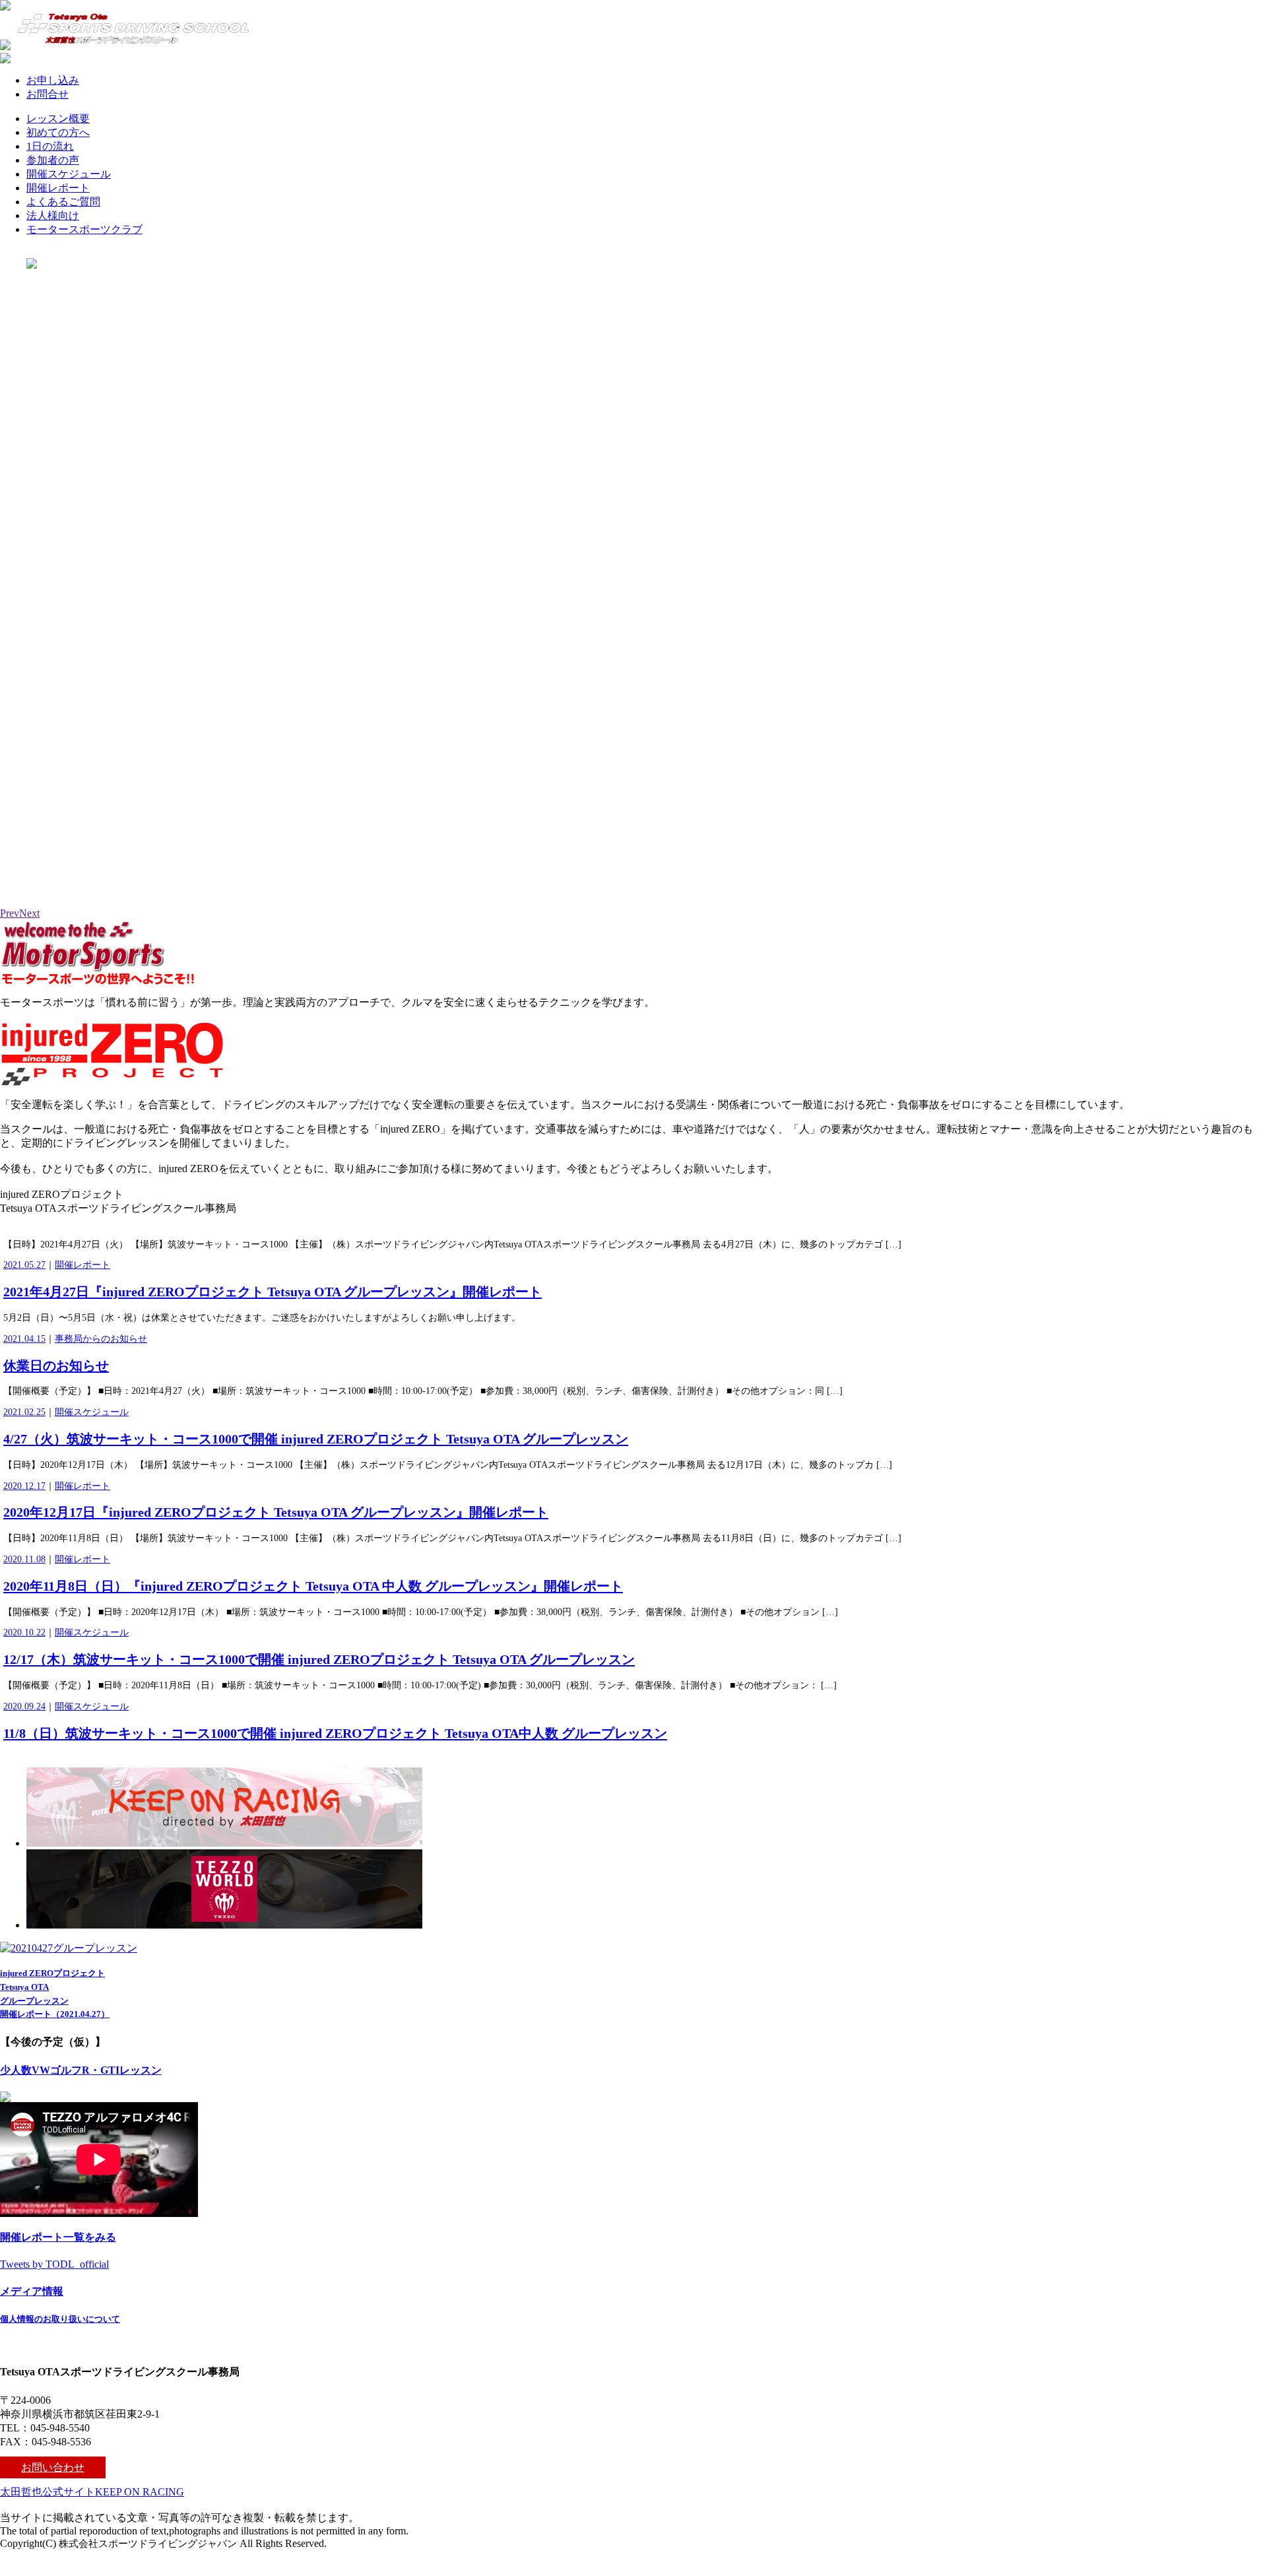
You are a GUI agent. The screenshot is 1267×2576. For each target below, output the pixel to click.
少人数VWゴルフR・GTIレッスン (81, 2070)
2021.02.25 (24, 1412)
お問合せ (48, 94)
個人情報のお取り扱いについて (60, 2319)
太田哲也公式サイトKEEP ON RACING (92, 2492)
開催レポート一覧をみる (58, 2237)
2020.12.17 (24, 1486)
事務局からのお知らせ (101, 1339)
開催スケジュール (69, 174)
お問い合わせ (53, 2467)
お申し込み (53, 80)
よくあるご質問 (63, 202)
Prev (10, 913)
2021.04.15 (24, 1339)
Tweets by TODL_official (54, 2264)
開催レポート (58, 188)
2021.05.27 (24, 1265)
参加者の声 (53, 160)
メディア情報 (32, 2291)
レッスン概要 (58, 118)
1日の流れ (50, 146)
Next (29, 913)
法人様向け (53, 215)
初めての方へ (58, 132)
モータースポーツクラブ (84, 229)
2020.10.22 (24, 1633)
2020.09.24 (24, 1706)
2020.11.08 (24, 1559)
